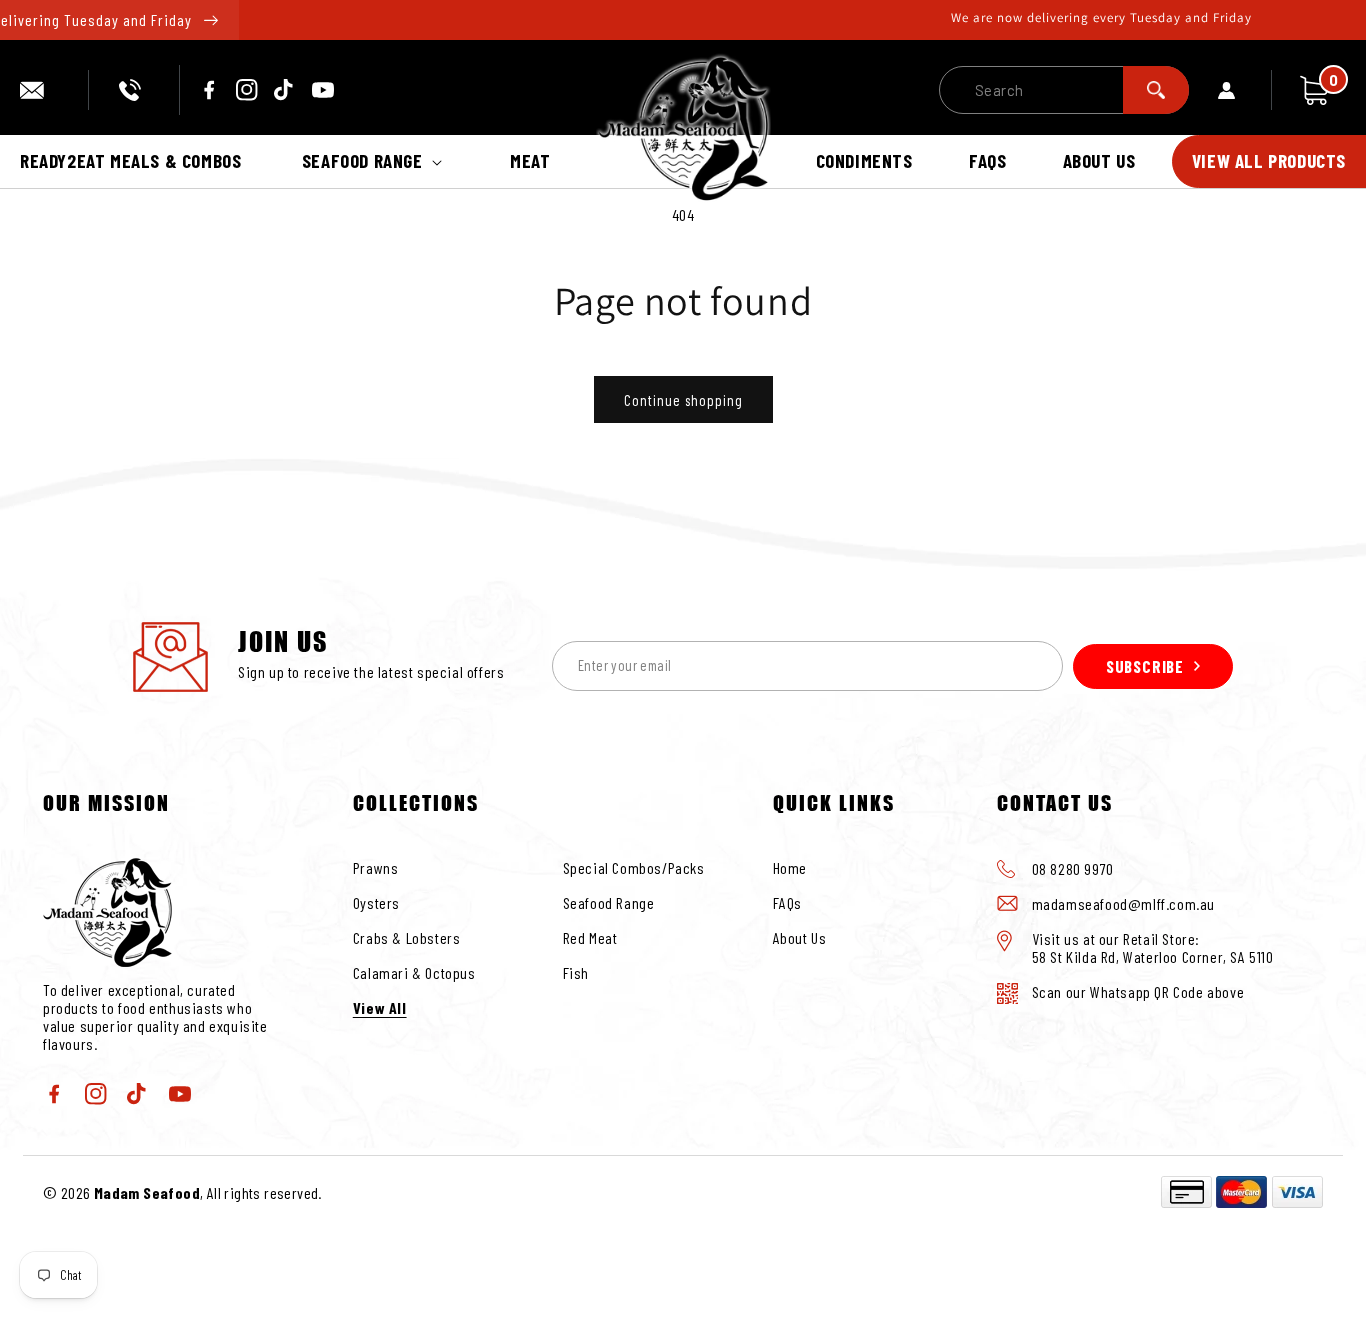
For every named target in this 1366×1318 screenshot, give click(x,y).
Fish (576, 972)
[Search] (1156, 90)
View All (380, 1007)
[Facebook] (209, 90)
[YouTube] (323, 90)
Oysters (376, 902)
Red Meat (590, 937)
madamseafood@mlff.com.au (39, 90)
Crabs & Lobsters (407, 937)
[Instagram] (247, 90)
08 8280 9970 (133, 90)
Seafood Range (609, 902)
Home (790, 867)
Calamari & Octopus (414, 972)
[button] (376, 161)
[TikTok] (285, 90)
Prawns (376, 867)
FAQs (787, 902)
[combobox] (1064, 90)
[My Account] (1245, 90)
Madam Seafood (147, 1192)
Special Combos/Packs (634, 867)
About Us (800, 937)
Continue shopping (683, 400)
